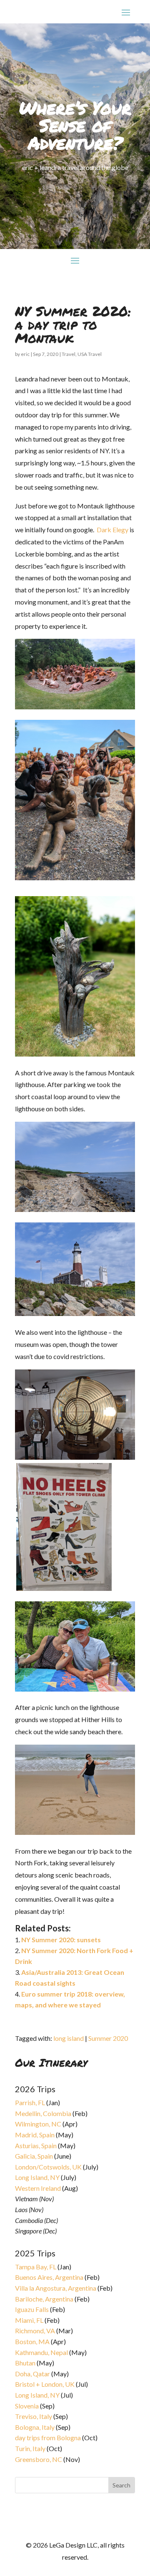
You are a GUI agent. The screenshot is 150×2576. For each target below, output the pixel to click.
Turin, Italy (30, 2448)
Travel (69, 354)
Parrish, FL (30, 2102)
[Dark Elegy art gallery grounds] (75, 1054)
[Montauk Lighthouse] (75, 1313)
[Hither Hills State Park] (75, 1832)
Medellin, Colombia (43, 2113)
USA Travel (90, 354)
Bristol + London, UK (45, 2384)
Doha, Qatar (32, 2374)
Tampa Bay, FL (36, 2267)
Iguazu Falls (32, 2309)
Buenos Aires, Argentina (49, 2277)
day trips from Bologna (48, 2438)
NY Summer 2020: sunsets (61, 1940)
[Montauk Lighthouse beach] (75, 1209)
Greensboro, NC (39, 2459)
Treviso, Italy (34, 2416)
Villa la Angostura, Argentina (56, 2288)
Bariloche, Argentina (44, 2299)
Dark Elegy (112, 530)
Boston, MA (32, 2341)
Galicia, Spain (34, 2156)
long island (69, 2038)
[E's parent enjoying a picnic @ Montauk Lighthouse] (75, 1689)
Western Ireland (38, 2188)
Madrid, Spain (35, 2135)
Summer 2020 (108, 2038)
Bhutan (25, 2363)
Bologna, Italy (35, 2427)
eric (25, 354)
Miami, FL (29, 2320)
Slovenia (27, 2406)
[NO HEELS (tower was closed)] (64, 1588)
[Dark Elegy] (75, 707)
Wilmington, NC (38, 2124)
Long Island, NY (37, 2177)
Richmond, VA (35, 2331)
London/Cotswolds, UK (48, 2167)
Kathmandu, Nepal (41, 2352)
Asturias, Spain (36, 2145)
